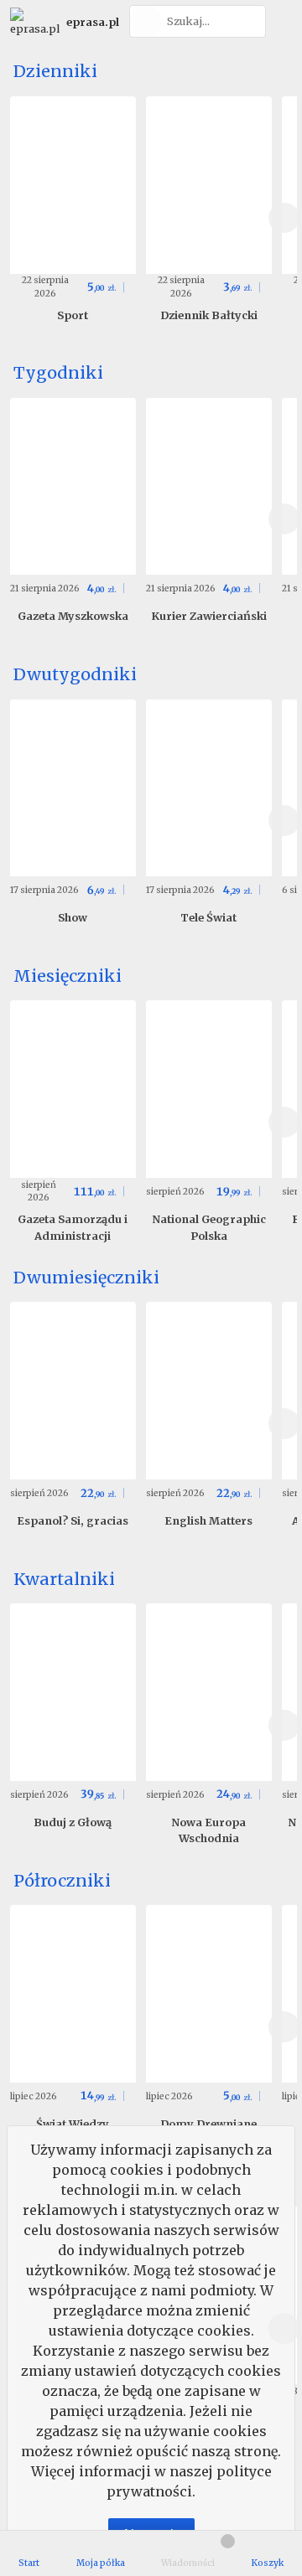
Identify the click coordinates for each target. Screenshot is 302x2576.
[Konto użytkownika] (281, 21)
